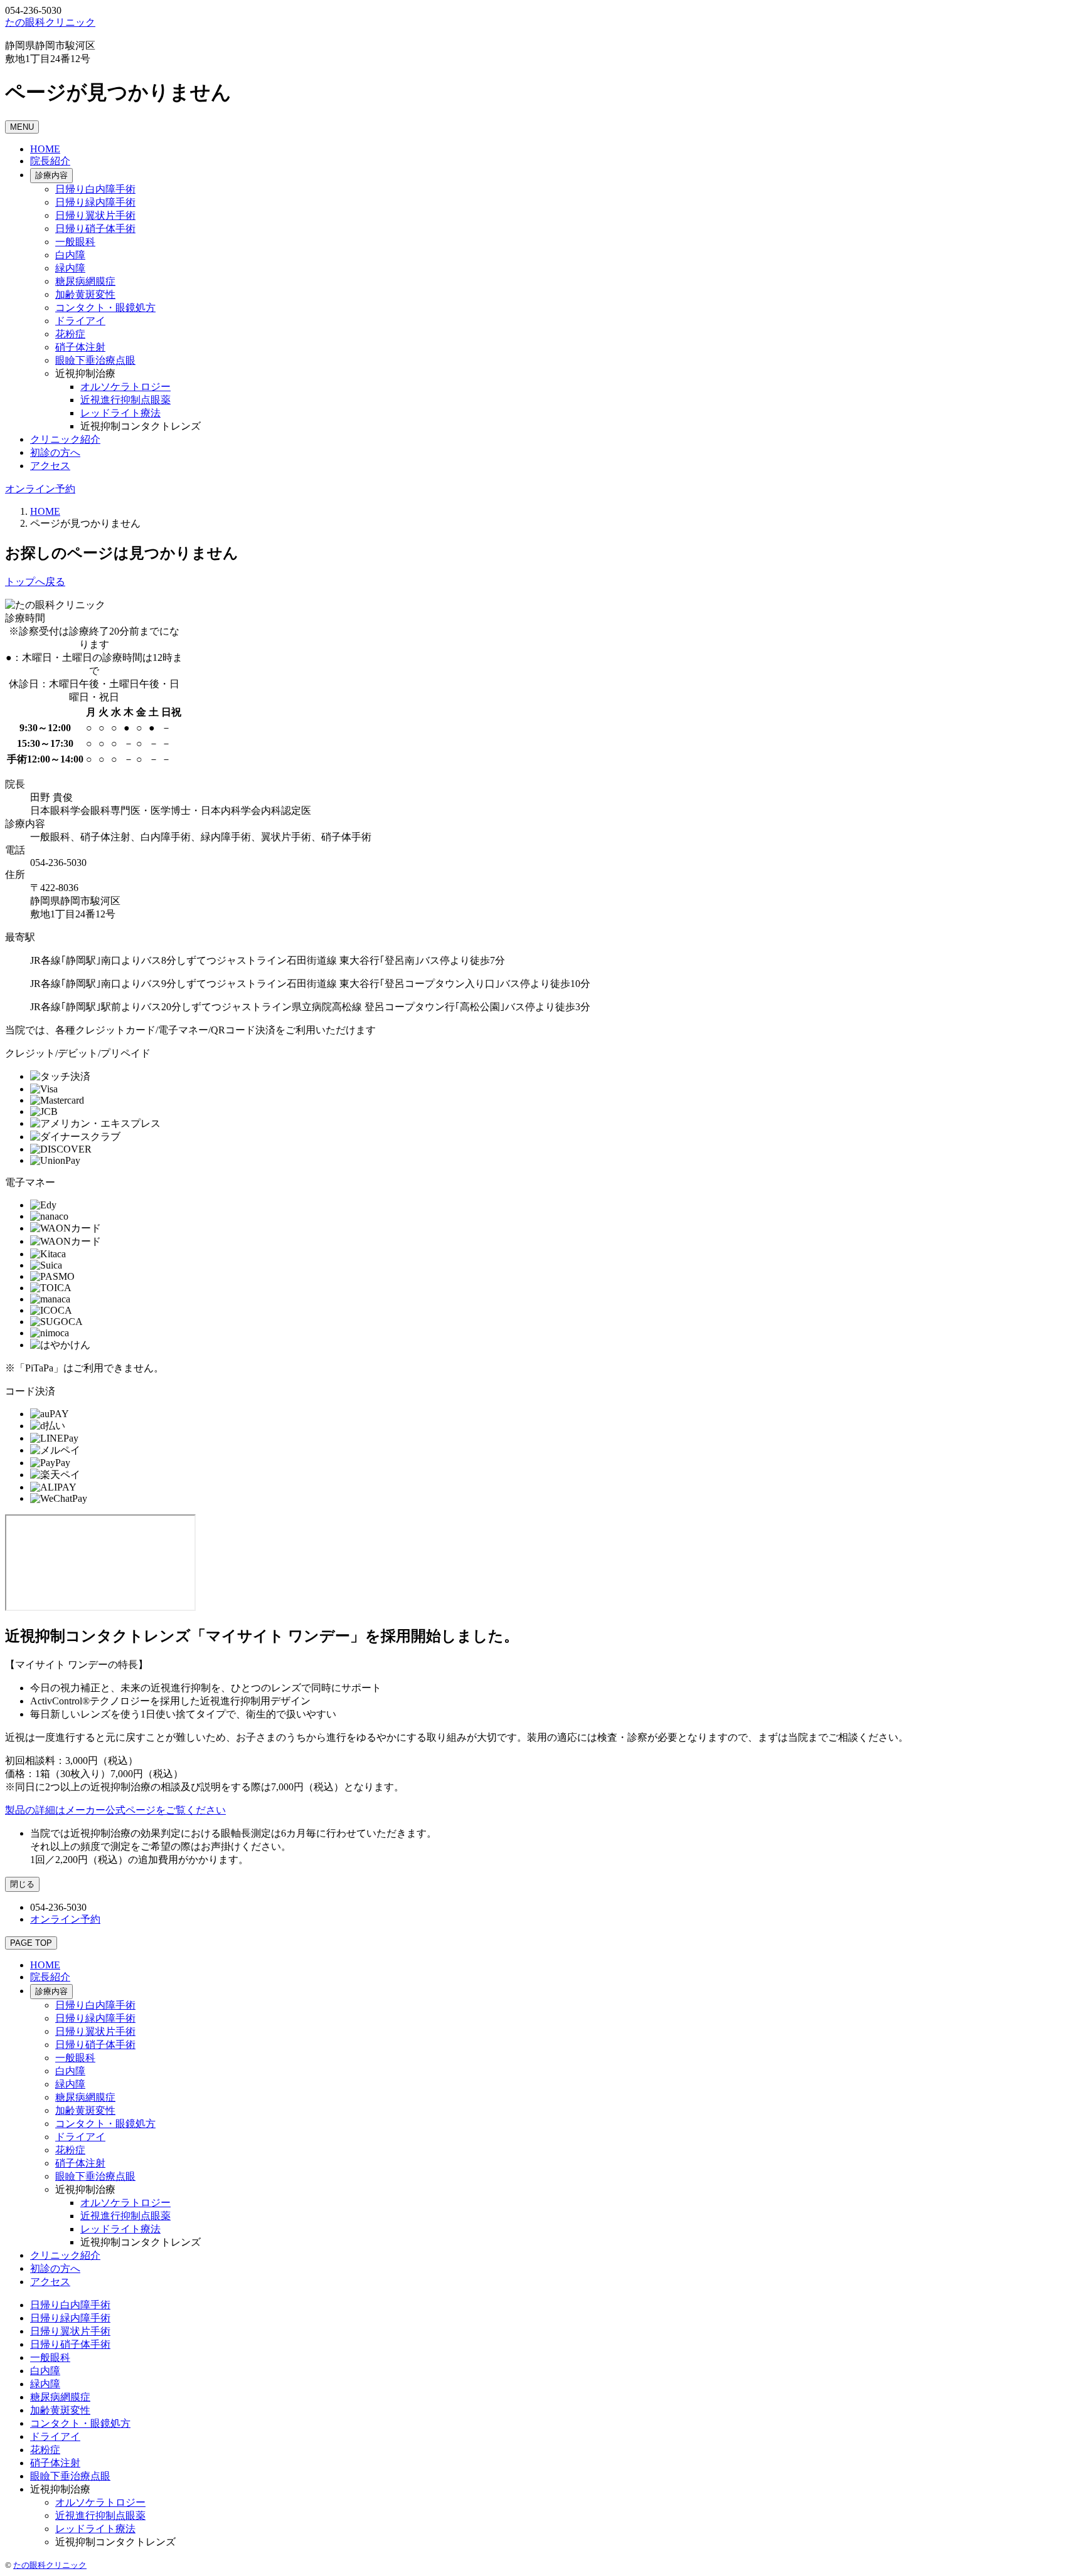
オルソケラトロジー (125, 387)
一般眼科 (75, 242)
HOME (45, 149)
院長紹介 (50, 161)
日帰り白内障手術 (95, 189)
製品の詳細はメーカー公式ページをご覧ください (115, 1810)
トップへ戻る (35, 582)
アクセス (50, 466)
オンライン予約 (40, 489)
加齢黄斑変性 (85, 294)
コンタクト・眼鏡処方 (105, 308)
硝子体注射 (80, 347)
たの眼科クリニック (50, 2565)
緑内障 (70, 268)
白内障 (70, 255)
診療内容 (51, 175)
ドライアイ (80, 321)
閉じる (22, 1884)
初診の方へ (55, 452)
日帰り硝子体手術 (95, 229)
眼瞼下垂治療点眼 (95, 360)
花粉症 (70, 334)
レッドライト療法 (120, 413)
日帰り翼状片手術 (95, 215)
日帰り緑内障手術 (95, 202)
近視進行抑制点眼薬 (125, 400)
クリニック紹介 (65, 439)
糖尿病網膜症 (85, 281)
